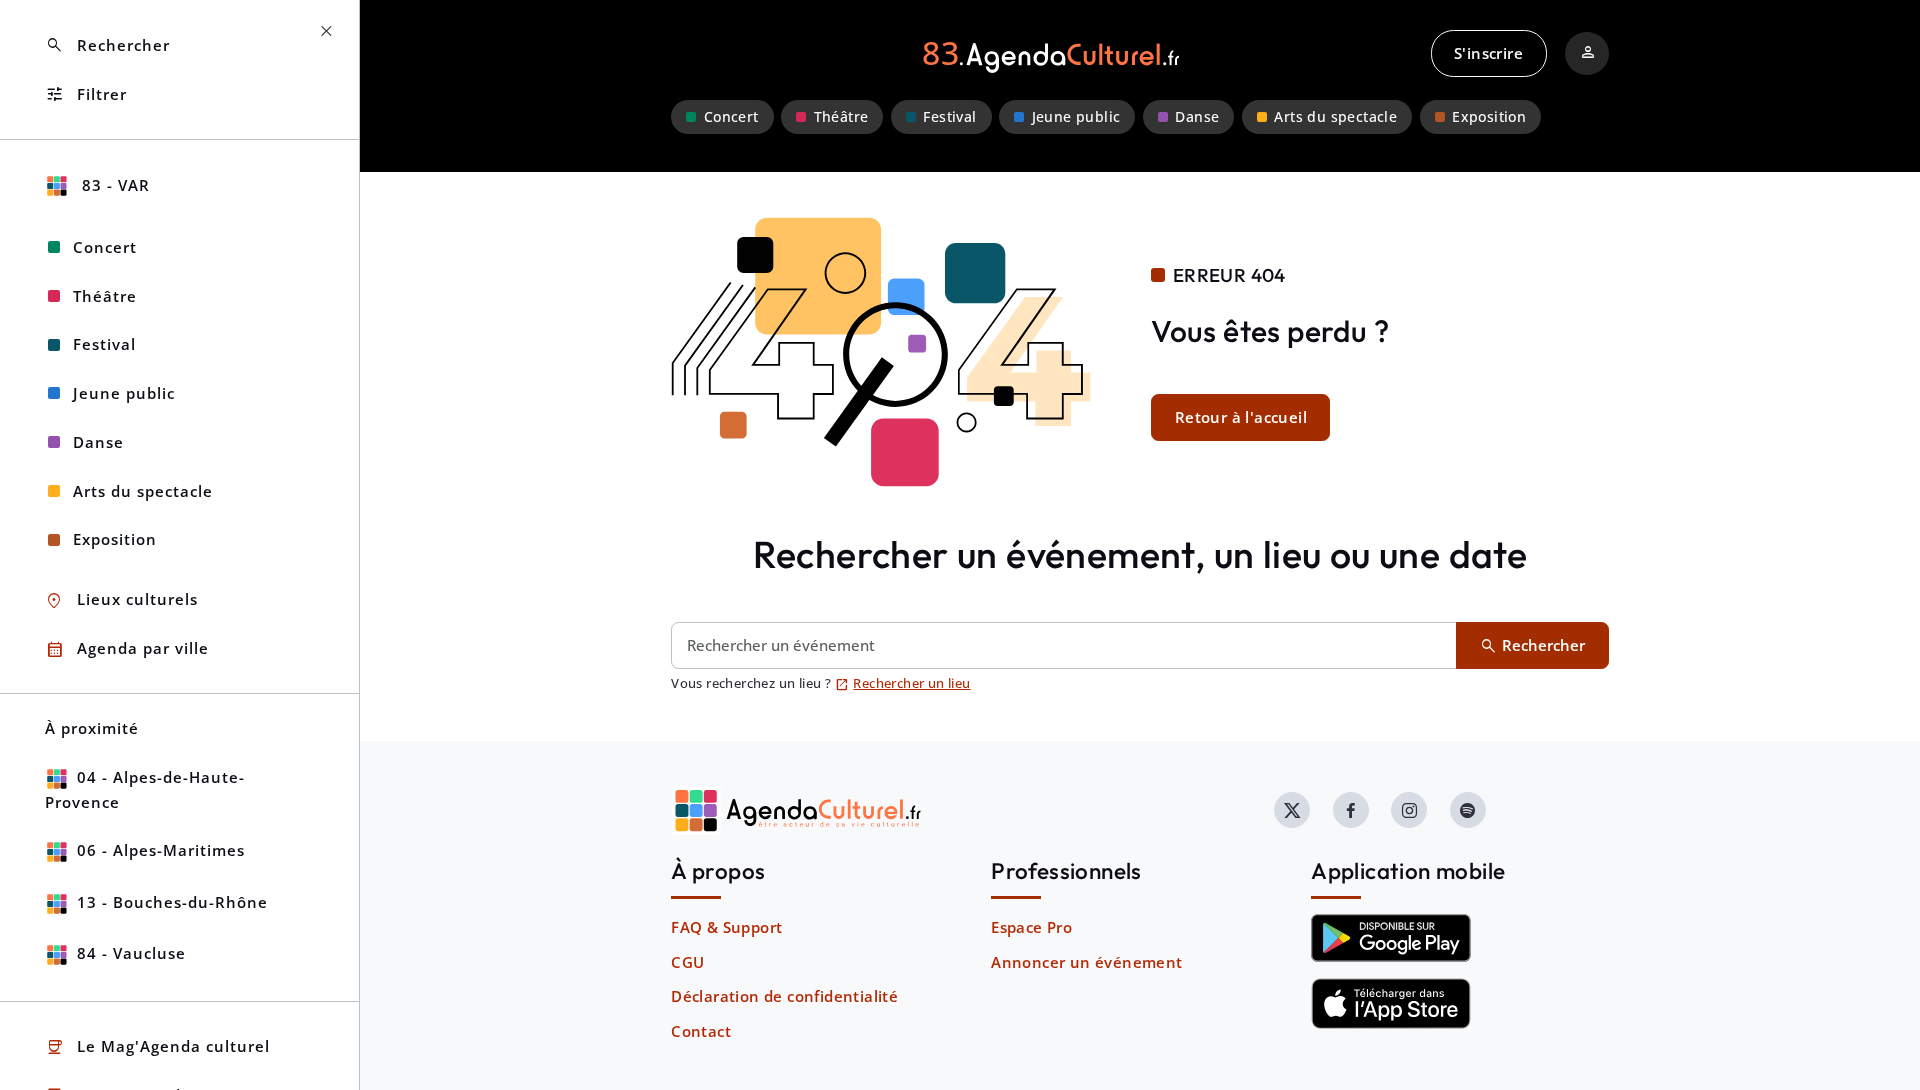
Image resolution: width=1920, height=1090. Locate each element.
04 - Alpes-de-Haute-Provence (145, 789)
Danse (1197, 117)
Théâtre (841, 117)
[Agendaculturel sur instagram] (1409, 810)
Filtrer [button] (86, 94)
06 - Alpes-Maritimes (161, 850)
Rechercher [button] (107, 45)
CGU (687, 962)
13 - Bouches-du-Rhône (172, 902)
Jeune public (1076, 117)
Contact (701, 1031)
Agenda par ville (127, 649)
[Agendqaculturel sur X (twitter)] (1292, 810)
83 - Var (113, 185)
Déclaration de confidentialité (784, 996)
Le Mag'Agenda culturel (157, 1047)
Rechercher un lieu (903, 683)
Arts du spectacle (1335, 117)
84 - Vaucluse (131, 953)
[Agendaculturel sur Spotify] (1468, 810)
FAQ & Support (726, 927)
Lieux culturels (121, 600)
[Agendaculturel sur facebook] (1351, 810)
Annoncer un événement (1086, 962)
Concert (731, 117)
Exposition (1489, 117)
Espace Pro (1031, 927)
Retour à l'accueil (1241, 417)
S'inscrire (1488, 53)
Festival (949, 117)
